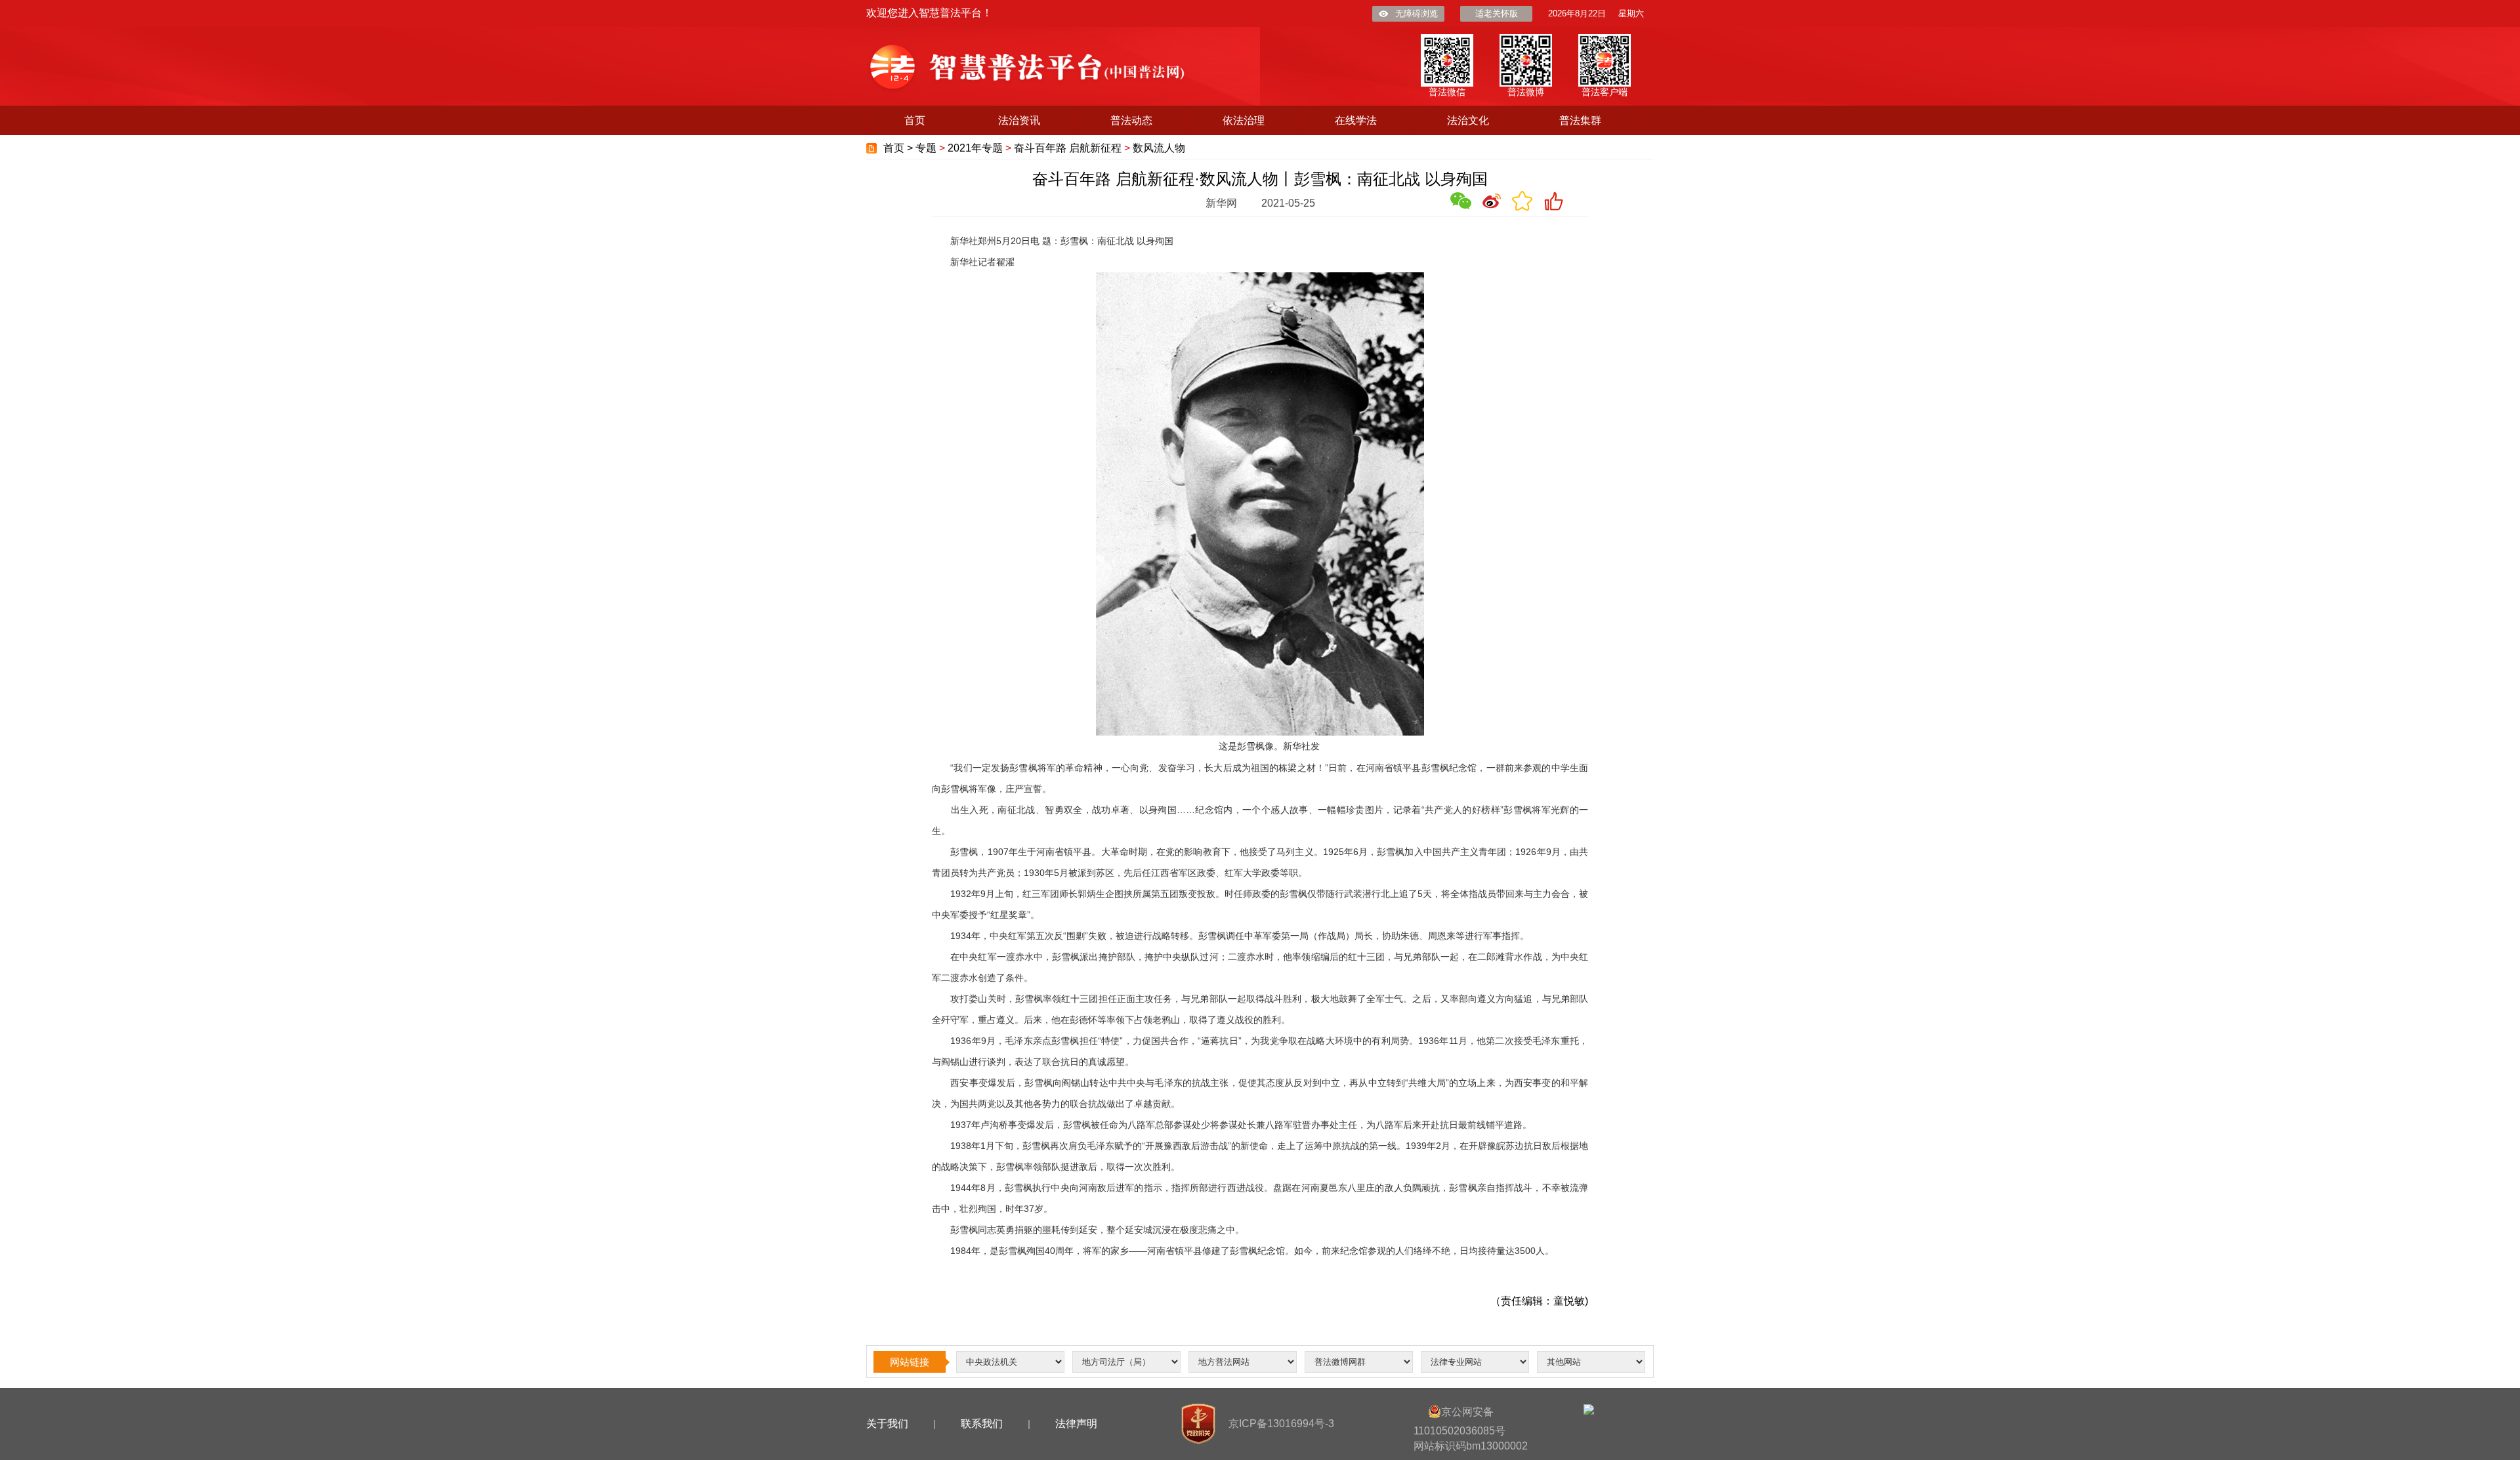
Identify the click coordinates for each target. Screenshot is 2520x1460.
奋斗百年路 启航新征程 (1068, 148)
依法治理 (1244, 120)
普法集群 (1580, 120)
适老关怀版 (1497, 13)
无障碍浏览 (1417, 13)
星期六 (1631, 13)
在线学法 (1356, 120)
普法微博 (1526, 92)
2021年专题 (975, 148)
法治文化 (1468, 120)
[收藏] (1522, 201)
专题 (926, 148)
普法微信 (1447, 92)
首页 (915, 120)
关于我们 (887, 1424)
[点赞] (1553, 201)
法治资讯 (1019, 120)
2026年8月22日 (1577, 13)
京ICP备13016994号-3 (1281, 1424)
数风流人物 (1159, 148)
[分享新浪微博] (1492, 201)
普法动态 (1131, 120)
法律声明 (1076, 1424)
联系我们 (982, 1424)
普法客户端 (1605, 92)
